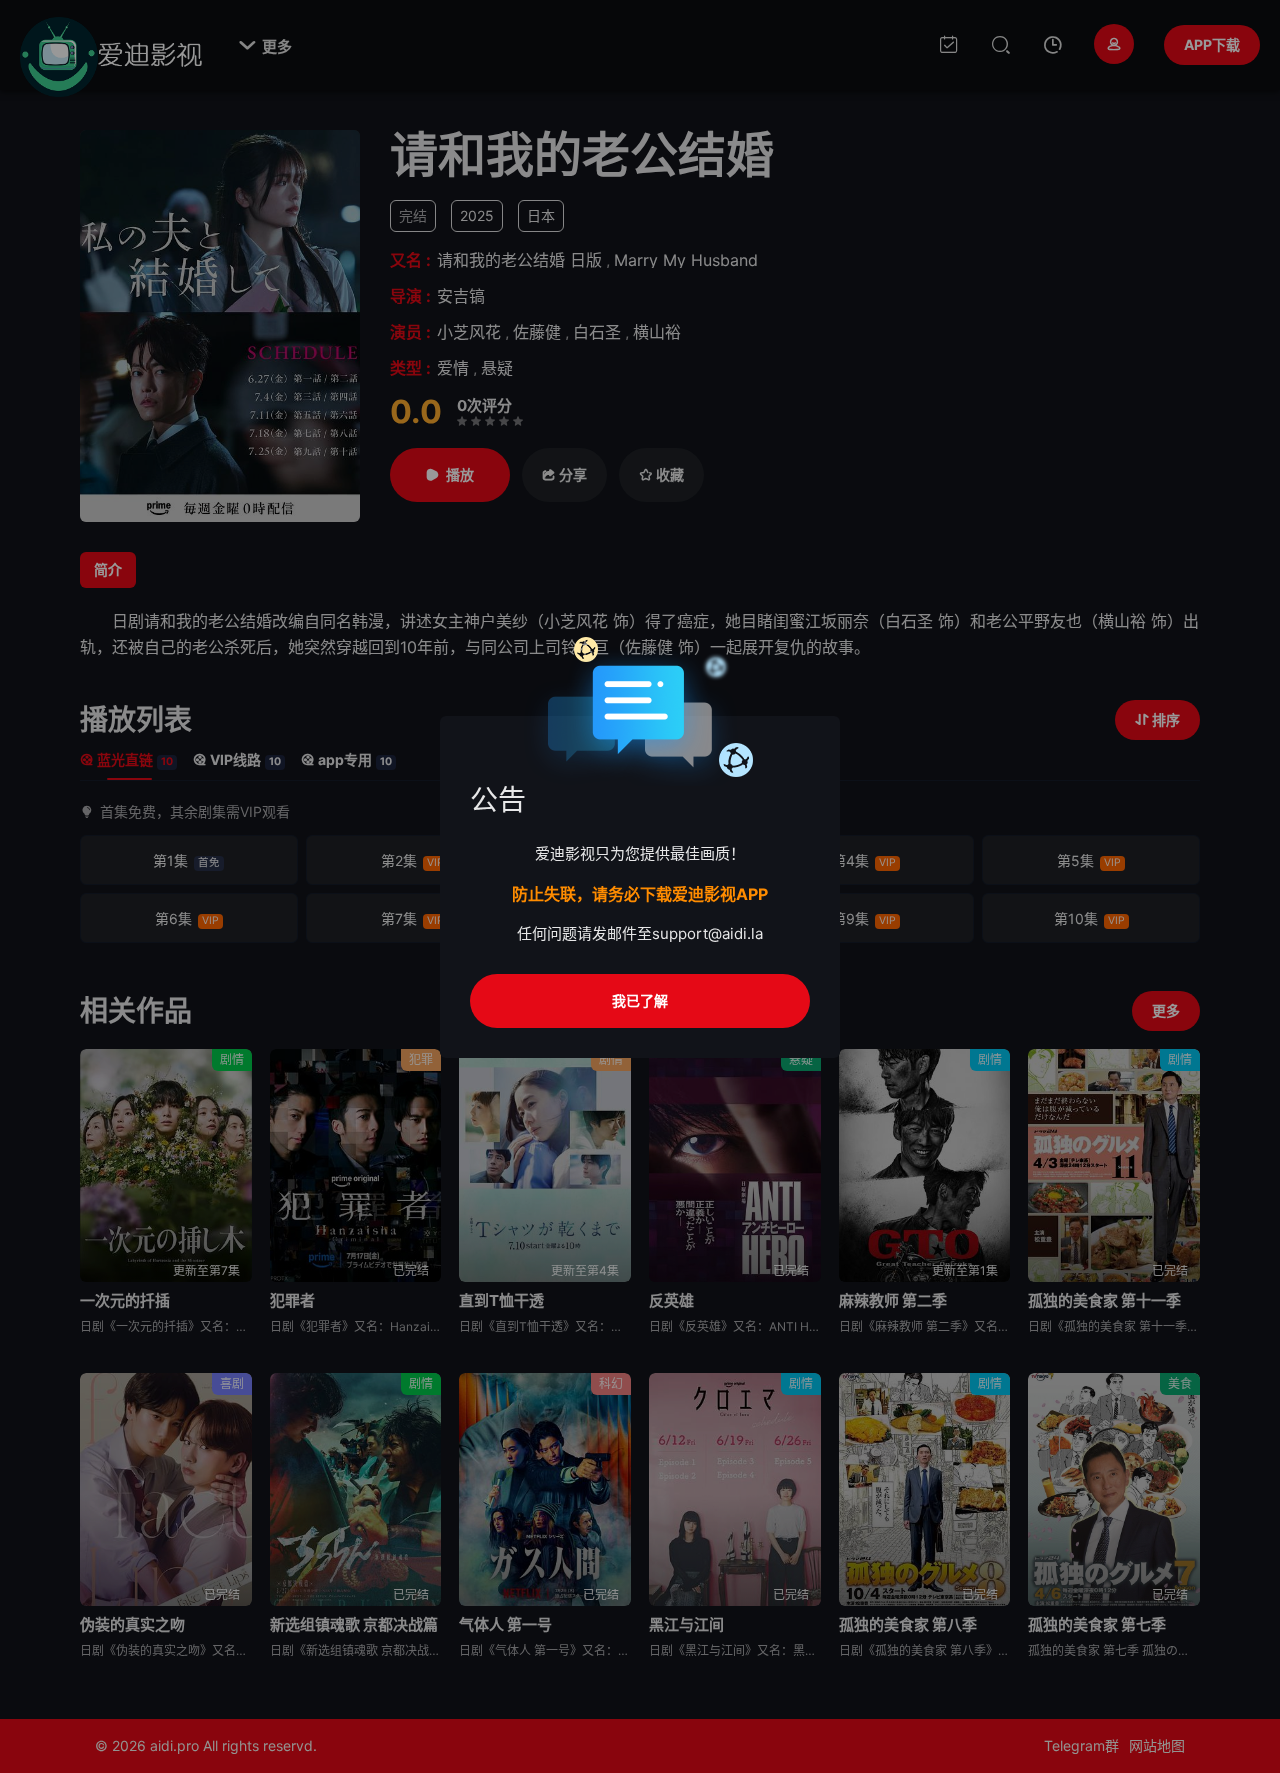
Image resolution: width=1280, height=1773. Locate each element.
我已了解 (640, 1000)
